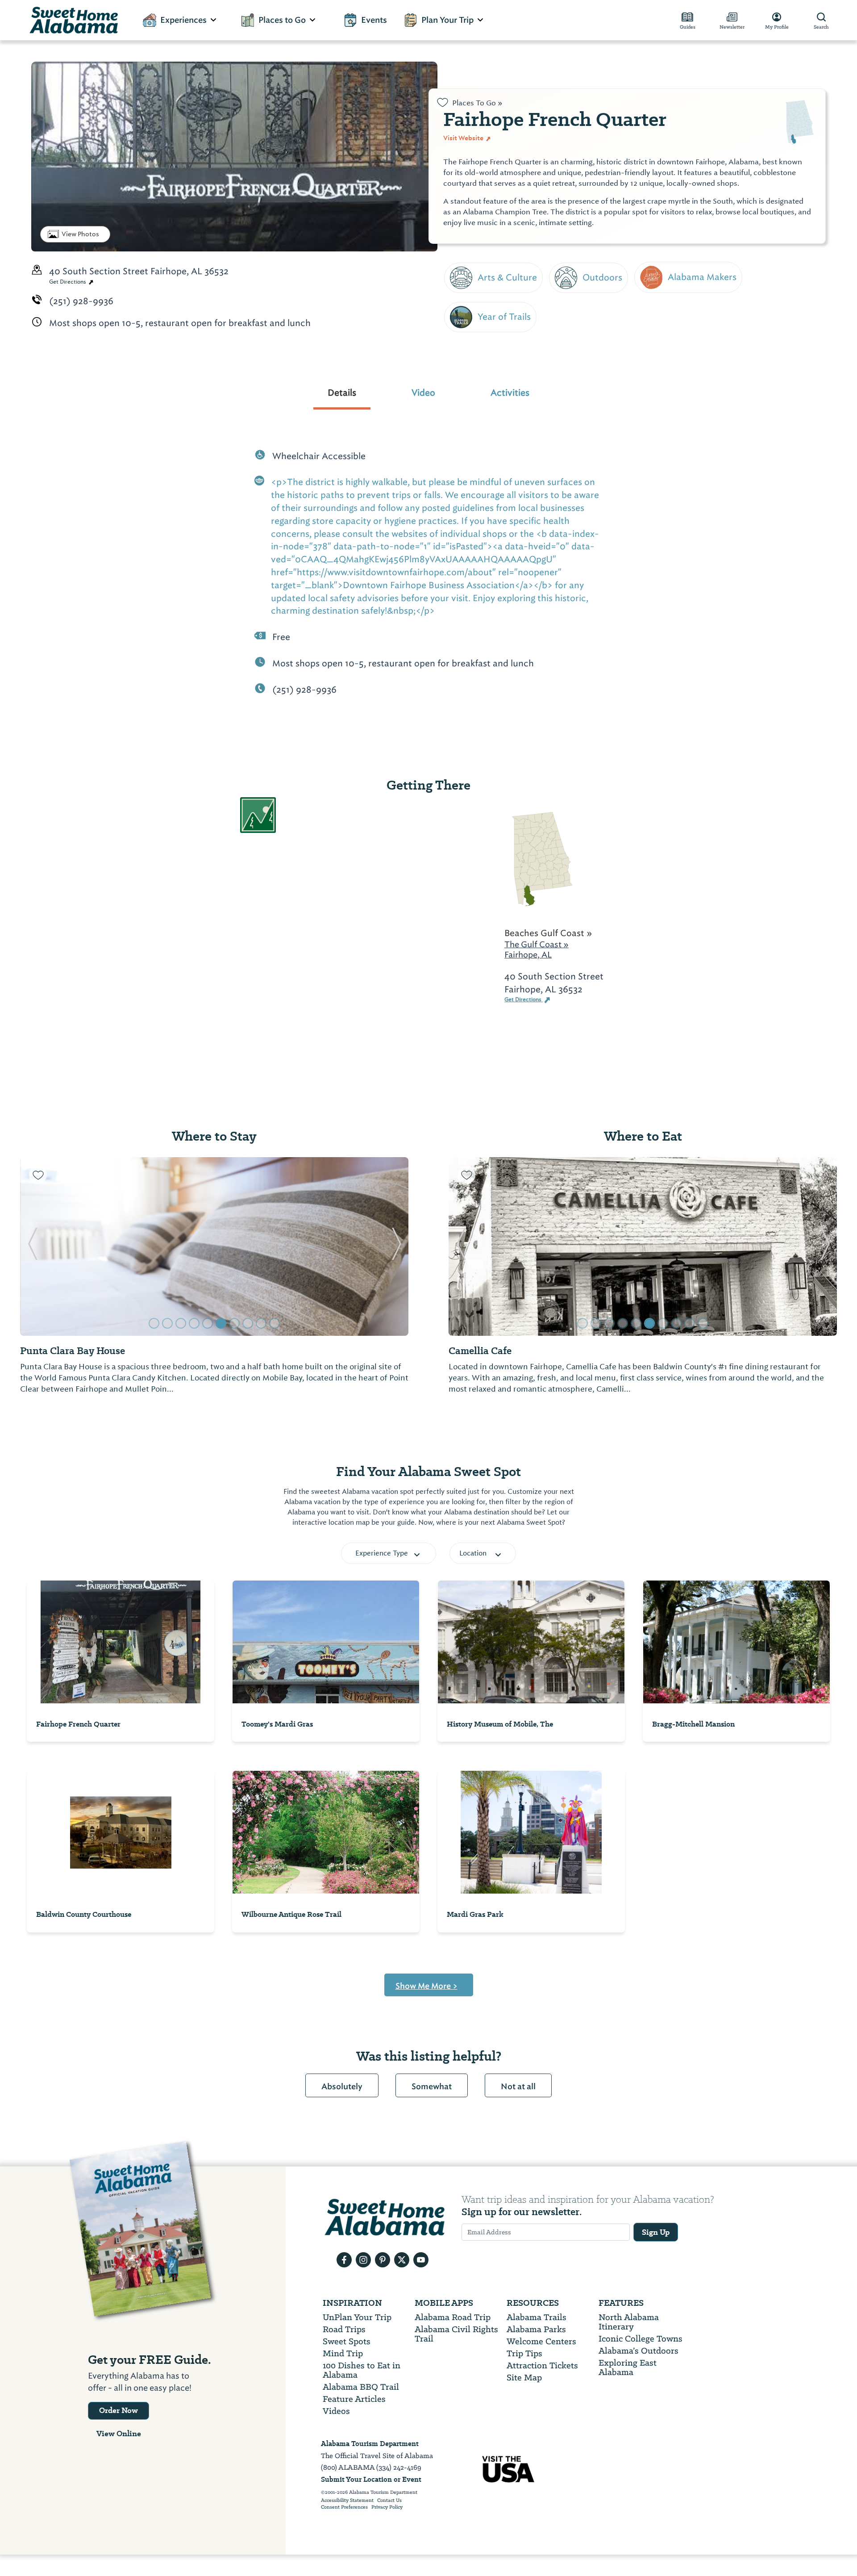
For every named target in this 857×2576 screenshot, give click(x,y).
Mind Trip (343, 2353)
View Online (119, 2434)
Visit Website (464, 138)
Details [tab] (342, 393)
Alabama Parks (536, 2329)
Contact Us (389, 2501)
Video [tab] (423, 393)
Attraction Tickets (542, 2365)
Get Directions (68, 282)
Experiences (183, 20)
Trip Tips (524, 2353)
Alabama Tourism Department (370, 2444)
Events (374, 20)
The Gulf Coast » (537, 944)
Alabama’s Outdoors (639, 2351)
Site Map (524, 2377)
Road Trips (344, 2329)
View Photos (80, 234)
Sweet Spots (347, 2341)
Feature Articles (354, 2399)
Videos (336, 2411)
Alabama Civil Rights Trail (456, 2334)
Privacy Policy (387, 2507)
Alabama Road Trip (453, 2317)
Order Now (119, 2410)
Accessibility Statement (347, 2501)
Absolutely (342, 2087)
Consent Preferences (344, 2507)
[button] (32, 1246)
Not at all (518, 2087)
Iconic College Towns (641, 2339)
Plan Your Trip (447, 20)
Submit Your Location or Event (371, 2479)
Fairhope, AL (528, 955)
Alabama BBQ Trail (361, 2387)
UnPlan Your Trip (357, 2317)
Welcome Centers (541, 2341)
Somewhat (432, 2087)
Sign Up (656, 2232)
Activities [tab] (510, 393)
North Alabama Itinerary (629, 2322)
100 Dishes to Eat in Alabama (362, 2370)
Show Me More (426, 1986)
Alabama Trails (537, 2317)
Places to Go (282, 20)
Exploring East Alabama (628, 2367)
